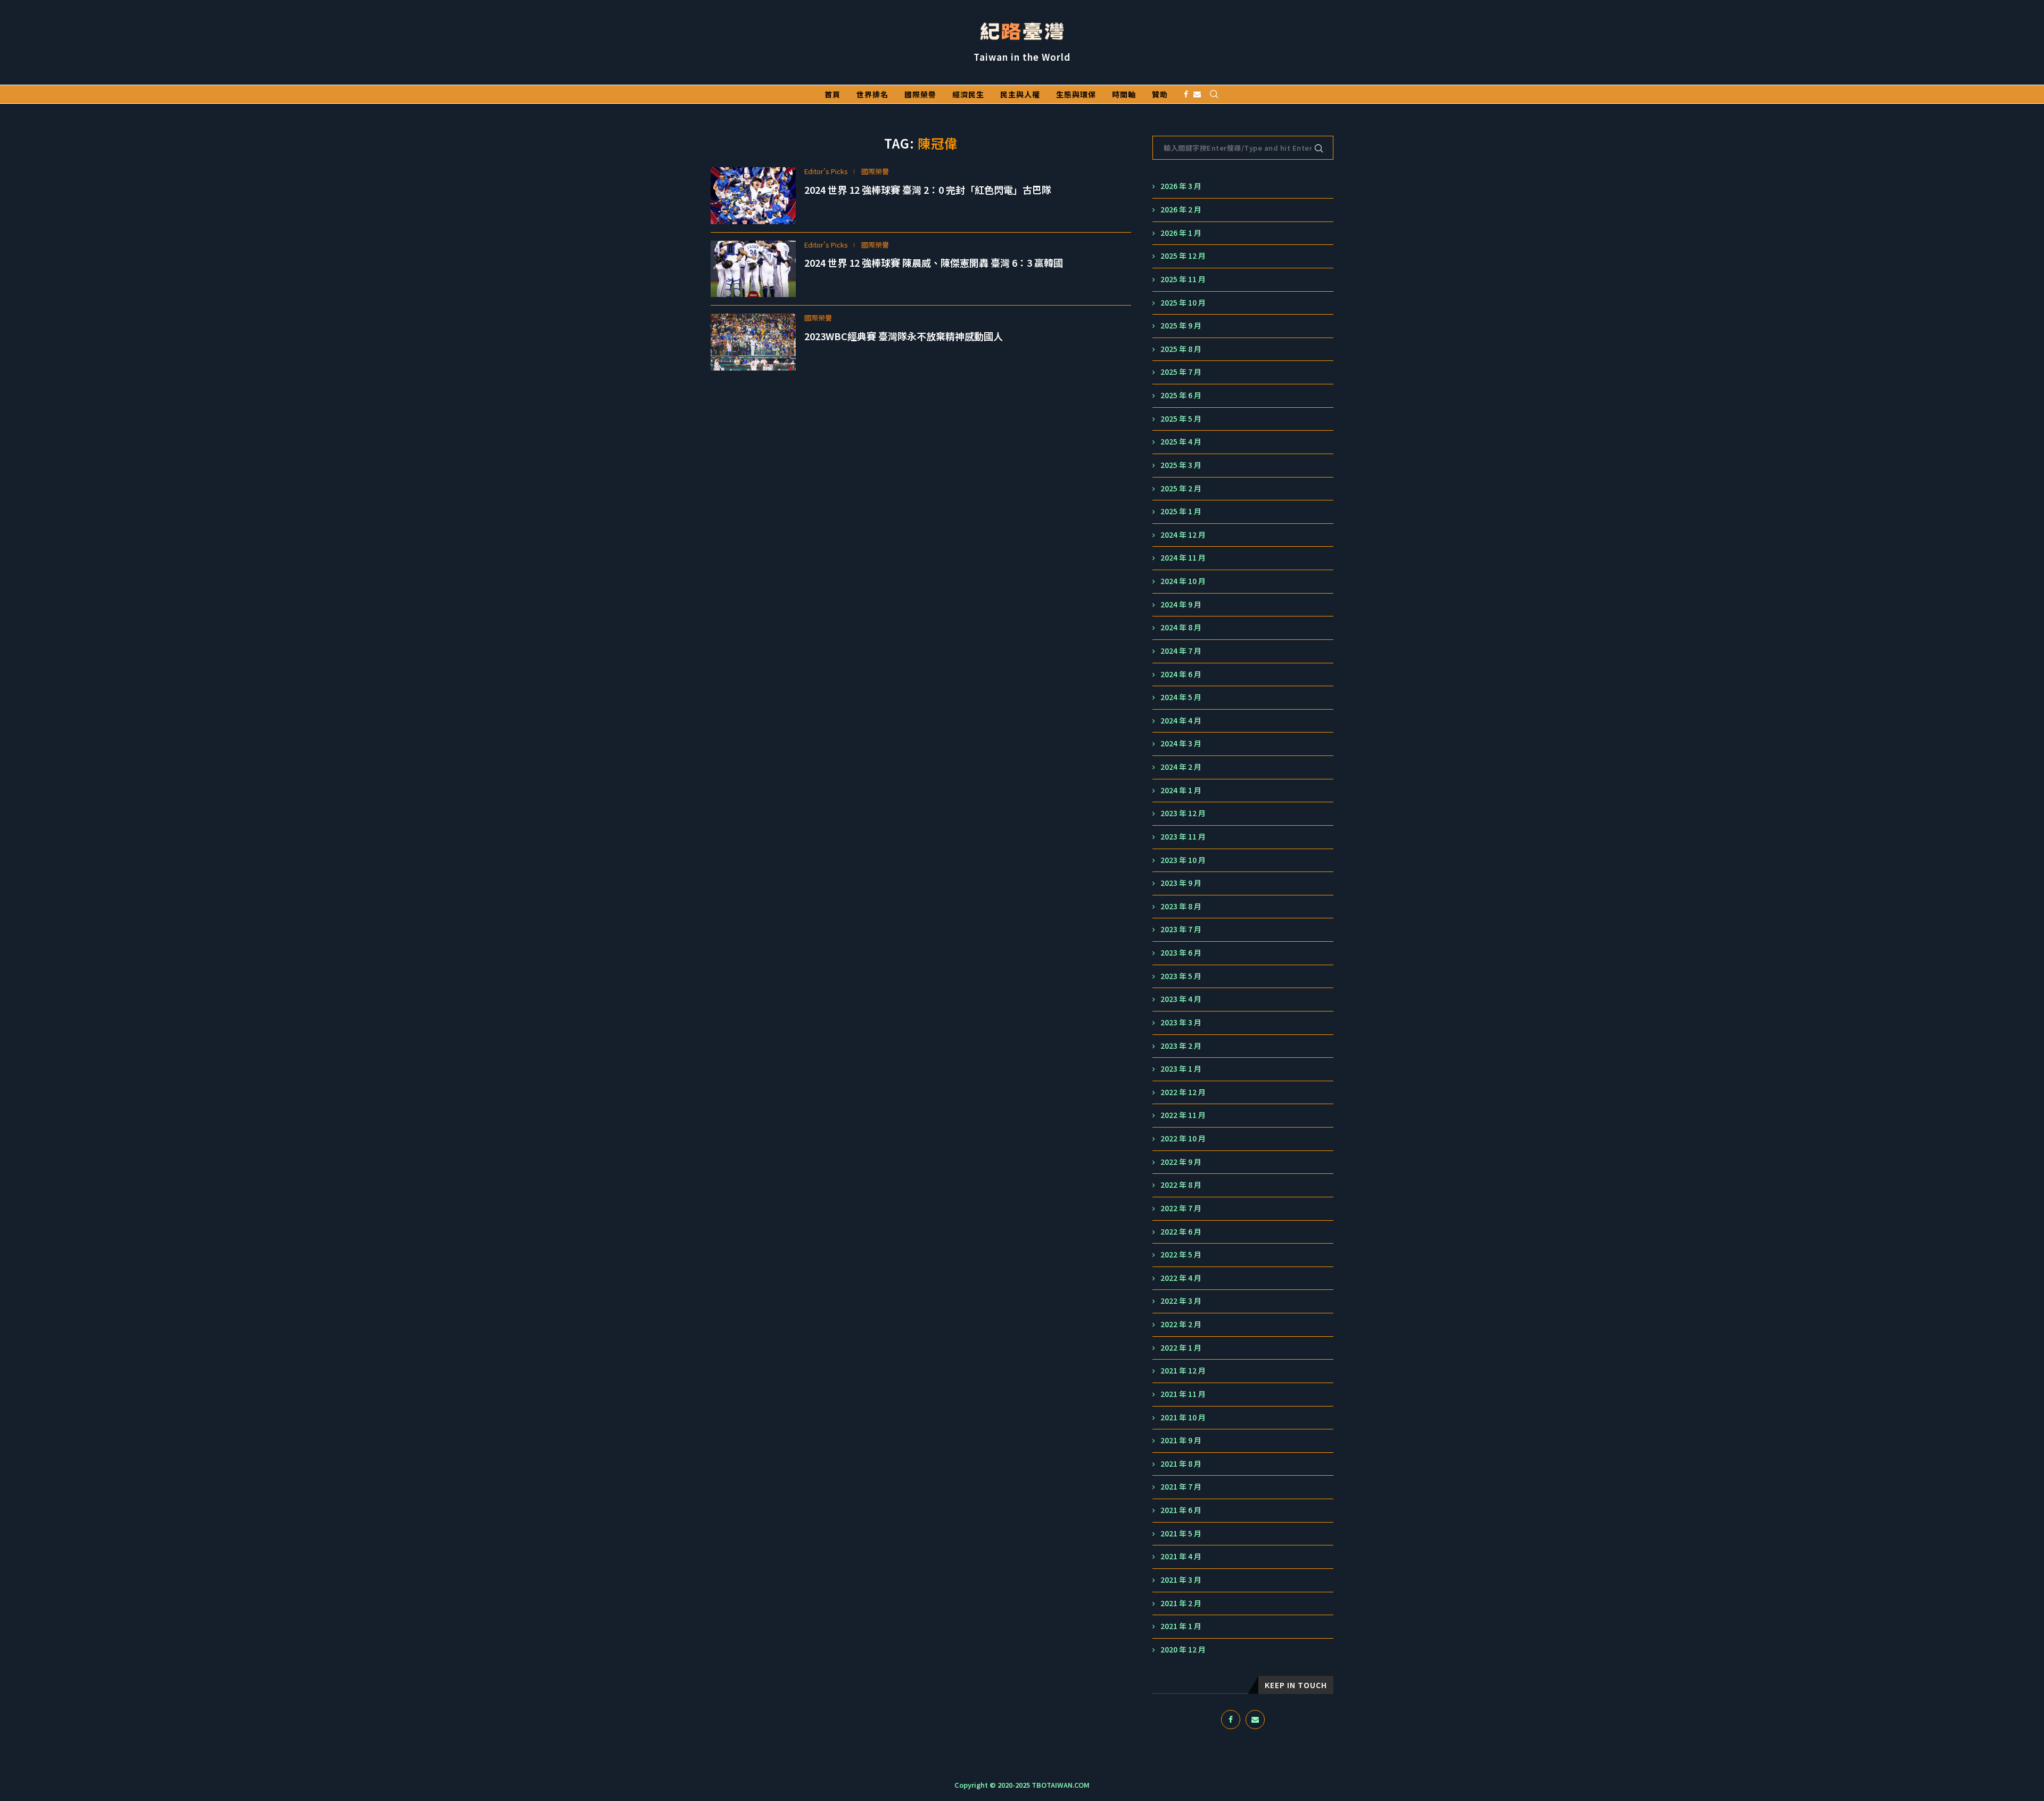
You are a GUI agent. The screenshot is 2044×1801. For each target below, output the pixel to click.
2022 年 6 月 (1181, 1232)
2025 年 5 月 (1181, 419)
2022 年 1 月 (1181, 1348)
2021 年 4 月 (1181, 1556)
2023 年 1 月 (1181, 1069)
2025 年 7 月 (1181, 372)
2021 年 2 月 (1181, 1603)
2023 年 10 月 (1183, 860)
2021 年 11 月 (1183, 1394)
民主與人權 (1020, 94)
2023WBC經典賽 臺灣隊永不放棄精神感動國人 (904, 336)
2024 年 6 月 (1181, 674)
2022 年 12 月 (1183, 1092)
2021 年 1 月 (1181, 1626)
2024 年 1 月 (1181, 790)
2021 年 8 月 (1181, 1464)
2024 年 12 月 (1183, 535)
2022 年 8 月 (1181, 1185)
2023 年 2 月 (1181, 1046)
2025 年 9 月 (1181, 326)
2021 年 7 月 (1181, 1487)
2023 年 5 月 (1181, 976)
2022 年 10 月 (1183, 1138)
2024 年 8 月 (1181, 627)
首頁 (833, 94)
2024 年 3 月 (1181, 743)
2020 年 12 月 (1183, 1650)
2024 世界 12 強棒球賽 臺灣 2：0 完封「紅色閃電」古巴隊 (928, 190)
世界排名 (872, 94)
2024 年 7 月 (1181, 651)
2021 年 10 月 (1183, 1417)
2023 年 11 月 (1183, 837)
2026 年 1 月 (1181, 233)
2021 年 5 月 (1181, 1533)
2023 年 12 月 (1183, 813)
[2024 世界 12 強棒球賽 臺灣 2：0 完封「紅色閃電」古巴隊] (753, 196)
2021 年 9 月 (1181, 1440)
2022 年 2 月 (1181, 1324)
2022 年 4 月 (1181, 1278)
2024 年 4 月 (1181, 721)
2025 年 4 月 (1181, 442)
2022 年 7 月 (1181, 1208)
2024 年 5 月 (1181, 697)
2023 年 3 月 (1181, 1022)
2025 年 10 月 (1183, 303)
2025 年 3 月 (1181, 465)
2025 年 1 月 (1181, 511)
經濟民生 (968, 94)
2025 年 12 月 (1183, 256)
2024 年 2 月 (1181, 767)
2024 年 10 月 (1183, 581)
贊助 (1160, 94)
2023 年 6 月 (1181, 953)
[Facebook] (1186, 94)
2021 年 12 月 (1183, 1371)
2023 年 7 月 (1181, 929)
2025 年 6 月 (1181, 395)
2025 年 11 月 (1183, 279)
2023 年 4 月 (1181, 999)
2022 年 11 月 (1183, 1115)
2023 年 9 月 (1181, 883)
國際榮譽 (920, 94)
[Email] (1197, 94)
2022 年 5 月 (1181, 1255)
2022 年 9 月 (1181, 1162)
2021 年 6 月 (1181, 1510)
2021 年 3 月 (1181, 1580)
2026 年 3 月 (1181, 186)
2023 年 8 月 (1181, 906)
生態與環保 (1076, 94)
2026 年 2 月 (1181, 209)
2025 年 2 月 (1181, 488)
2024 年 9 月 (1181, 605)
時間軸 (1124, 94)
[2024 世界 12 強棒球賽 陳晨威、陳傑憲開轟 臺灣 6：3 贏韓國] (753, 269)
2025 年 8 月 (1181, 349)
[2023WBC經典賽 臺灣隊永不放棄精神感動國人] (753, 342)
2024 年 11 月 (1183, 558)
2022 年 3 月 (1181, 1301)
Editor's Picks (826, 171)
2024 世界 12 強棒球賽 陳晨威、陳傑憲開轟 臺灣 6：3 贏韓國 (934, 262)
